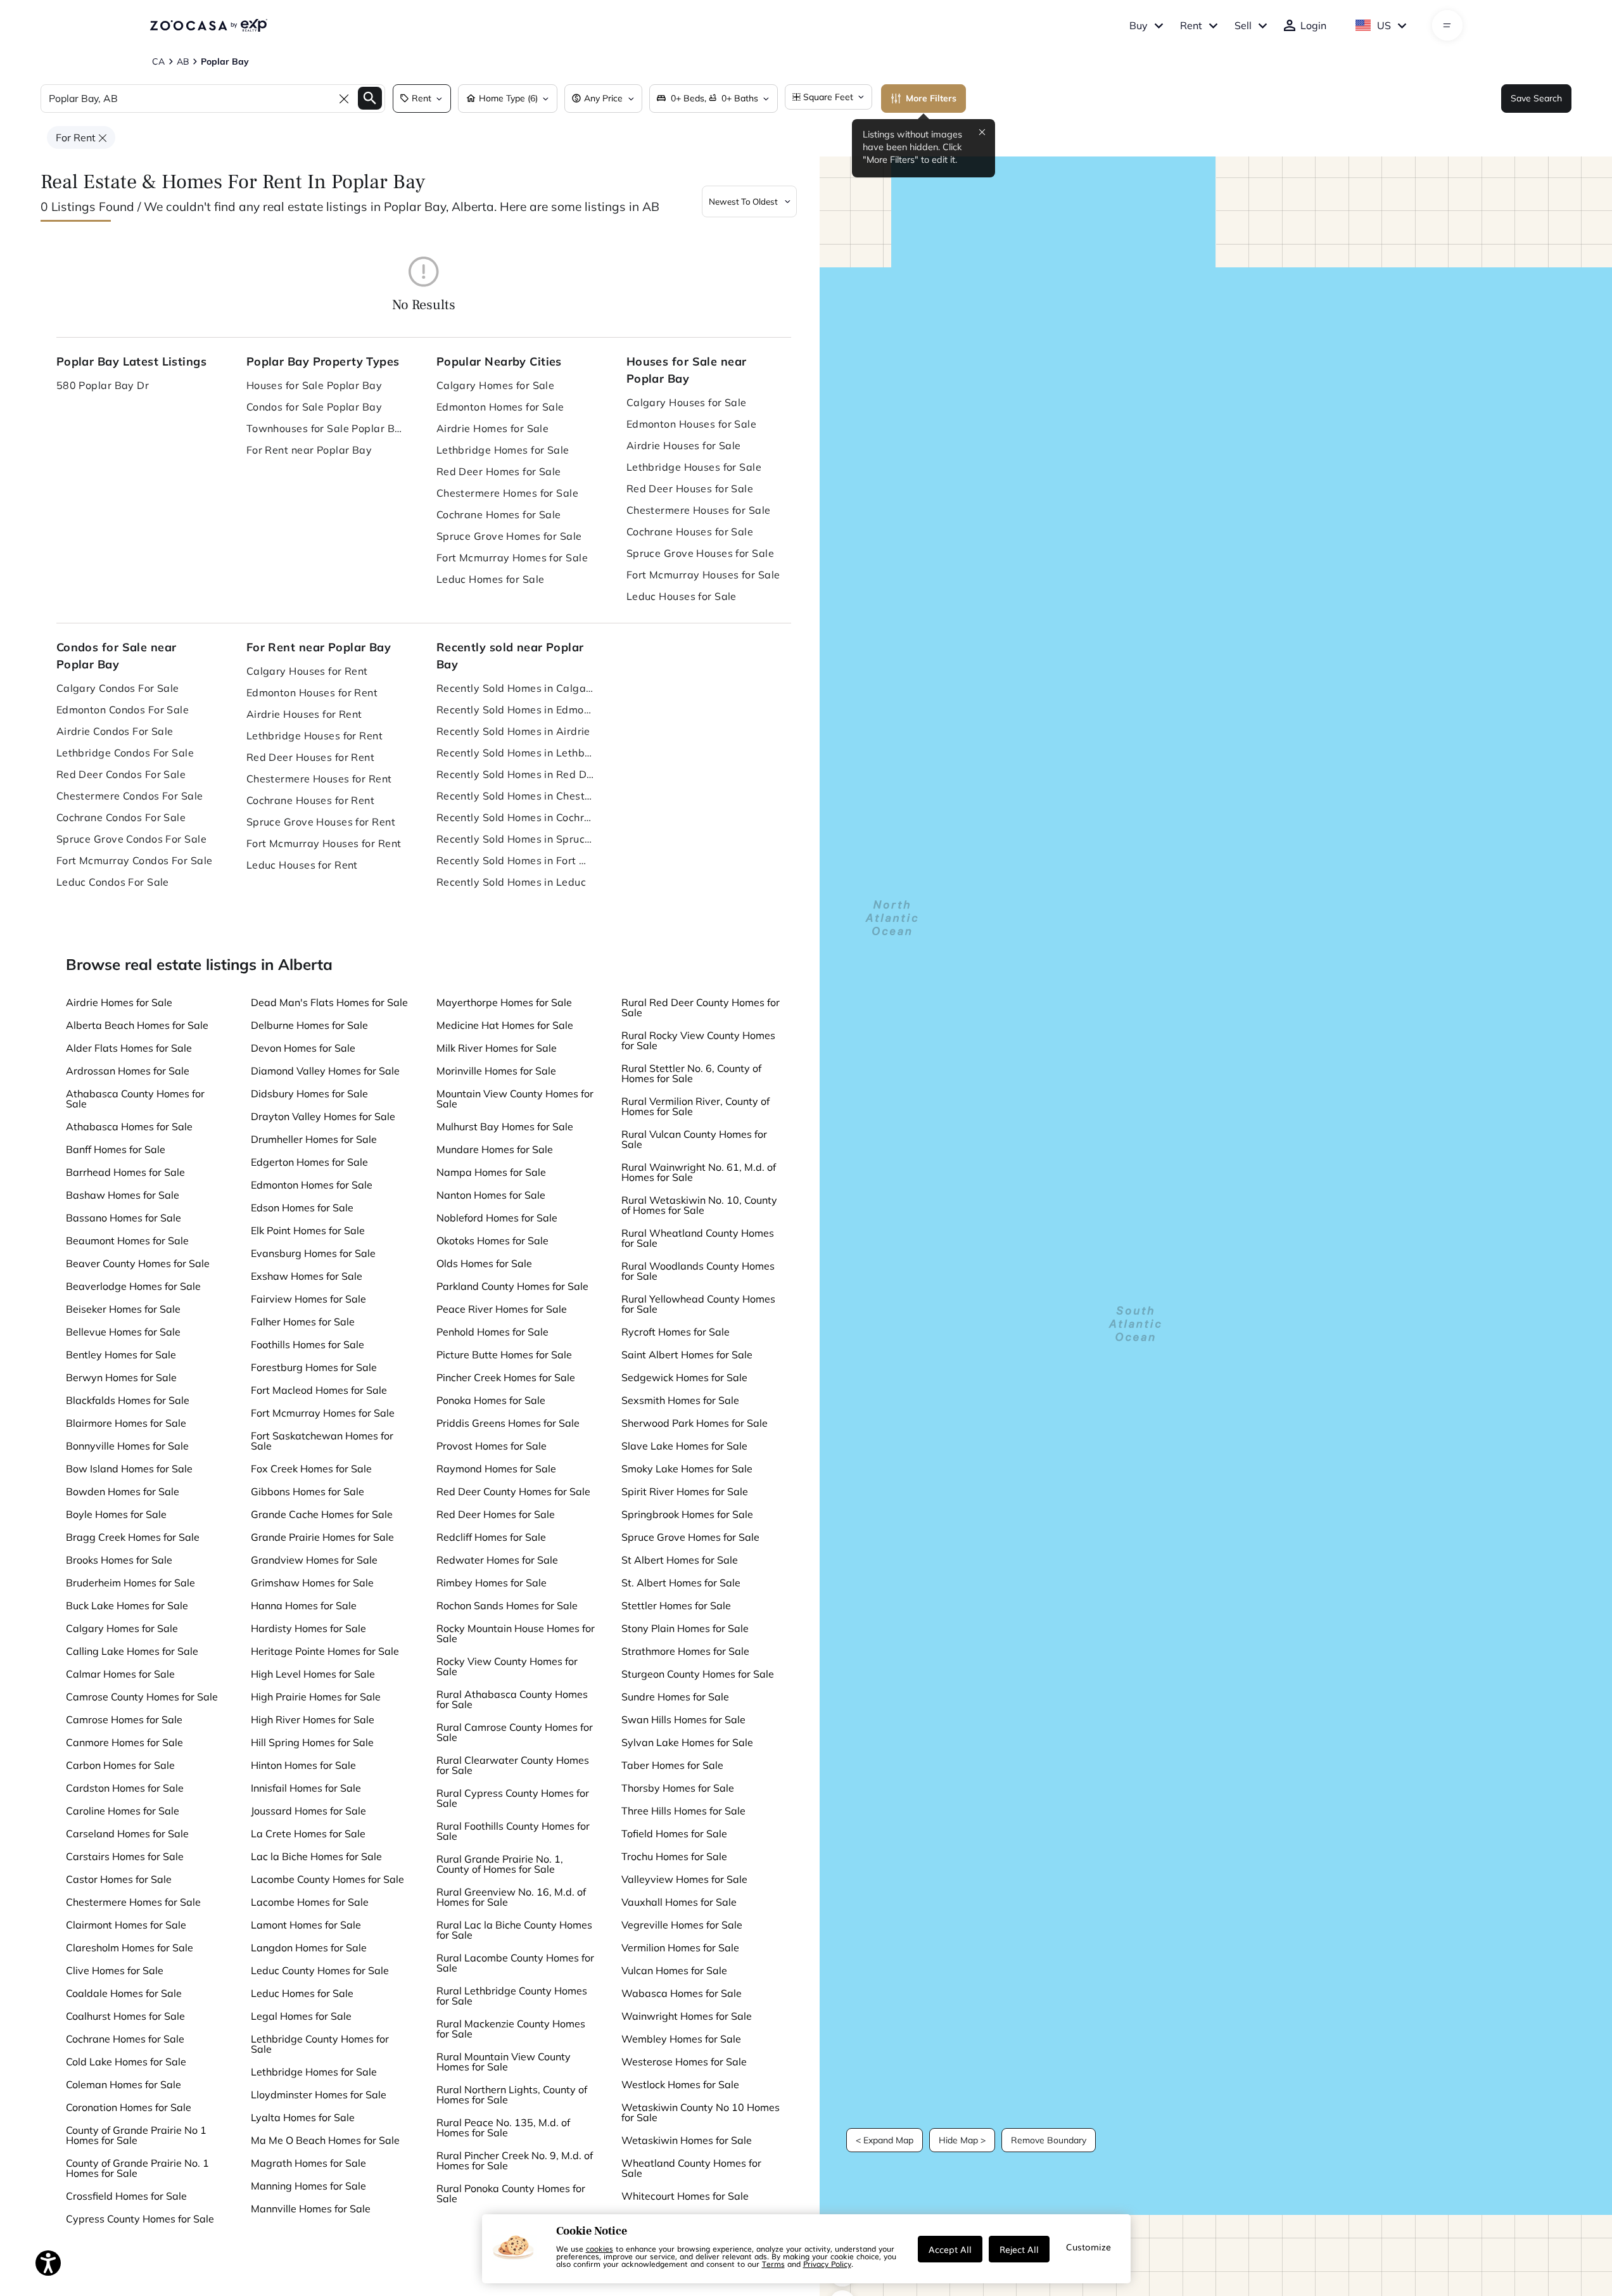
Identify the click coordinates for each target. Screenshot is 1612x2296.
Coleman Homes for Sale (124, 2084)
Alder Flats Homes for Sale (129, 1048)
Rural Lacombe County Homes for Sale (515, 1963)
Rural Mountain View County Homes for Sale (504, 2062)
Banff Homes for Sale (116, 1149)
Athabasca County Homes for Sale (135, 1099)
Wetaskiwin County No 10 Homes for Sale (701, 2112)
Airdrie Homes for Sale (493, 428)
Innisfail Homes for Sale (306, 1788)
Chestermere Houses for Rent (319, 779)
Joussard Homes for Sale (308, 1811)
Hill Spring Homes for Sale (312, 1742)
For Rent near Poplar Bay (309, 450)
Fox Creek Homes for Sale (311, 1469)
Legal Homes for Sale (301, 2016)
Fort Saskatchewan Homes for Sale (322, 1441)
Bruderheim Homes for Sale (130, 1583)
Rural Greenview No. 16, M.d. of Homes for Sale (511, 1897)
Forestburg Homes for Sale (314, 1367)
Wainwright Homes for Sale (687, 2016)
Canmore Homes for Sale (124, 1742)
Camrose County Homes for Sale (142, 1697)
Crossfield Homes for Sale (126, 2196)
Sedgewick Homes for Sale (684, 1377)
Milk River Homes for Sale (497, 1048)
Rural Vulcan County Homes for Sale (694, 1139)
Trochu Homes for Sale (674, 1856)
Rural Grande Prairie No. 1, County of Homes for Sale (500, 1864)
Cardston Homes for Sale (125, 1788)
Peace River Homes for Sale (502, 1309)
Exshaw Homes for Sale (307, 1276)
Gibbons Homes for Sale (308, 1491)
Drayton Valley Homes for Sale (323, 1116)
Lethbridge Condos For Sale (125, 753)
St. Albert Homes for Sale (681, 1583)
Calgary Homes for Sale (496, 385)
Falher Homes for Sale (303, 1322)
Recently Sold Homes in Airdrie (513, 731)
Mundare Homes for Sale (495, 1149)
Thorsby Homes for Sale (678, 1788)
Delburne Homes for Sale (309, 1025)
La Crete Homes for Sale (308, 1834)
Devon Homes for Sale (303, 1048)
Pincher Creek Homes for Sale (506, 1377)
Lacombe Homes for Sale (310, 1902)
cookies (600, 2248)
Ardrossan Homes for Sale (128, 1071)
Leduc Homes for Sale (491, 579)
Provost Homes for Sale (492, 1446)
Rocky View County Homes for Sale (507, 1666)
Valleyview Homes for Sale (684, 1879)
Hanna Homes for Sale (304, 1605)
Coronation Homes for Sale (129, 2107)
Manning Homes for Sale (308, 2186)
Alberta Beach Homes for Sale (137, 1025)
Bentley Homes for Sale (121, 1355)
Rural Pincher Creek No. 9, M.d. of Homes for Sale (515, 2160)
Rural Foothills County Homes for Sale (513, 1831)
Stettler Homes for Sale (676, 1605)
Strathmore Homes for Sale (685, 1651)
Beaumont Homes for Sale (127, 1240)
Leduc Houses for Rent (302, 865)
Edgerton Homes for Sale (309, 1162)
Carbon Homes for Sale (120, 1765)
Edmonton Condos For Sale (123, 710)
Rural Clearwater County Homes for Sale (513, 1765)
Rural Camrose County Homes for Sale (515, 1732)
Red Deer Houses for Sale (690, 488)
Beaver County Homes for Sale (138, 1263)
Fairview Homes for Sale (308, 1299)
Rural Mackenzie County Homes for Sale (511, 2029)
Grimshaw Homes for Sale (312, 1583)
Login (1313, 25)
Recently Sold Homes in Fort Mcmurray (516, 860)
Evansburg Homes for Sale (313, 1253)
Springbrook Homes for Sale (687, 1514)
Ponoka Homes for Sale (491, 1400)
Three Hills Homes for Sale (683, 1811)
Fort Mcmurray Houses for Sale (703, 575)
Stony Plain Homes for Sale (685, 1628)
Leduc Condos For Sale (113, 882)
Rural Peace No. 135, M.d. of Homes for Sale (503, 2127)
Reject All (1019, 2249)
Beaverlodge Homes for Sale (133, 1286)
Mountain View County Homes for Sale (515, 1099)
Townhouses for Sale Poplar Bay (326, 428)
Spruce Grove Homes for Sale (509, 536)
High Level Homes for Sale (313, 1674)
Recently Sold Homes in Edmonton (516, 710)
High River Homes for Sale (313, 1719)
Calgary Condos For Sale (118, 688)
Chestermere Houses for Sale (699, 510)
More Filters (931, 98)
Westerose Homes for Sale (684, 2062)
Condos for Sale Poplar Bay (314, 407)
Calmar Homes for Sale (120, 1674)
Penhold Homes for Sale (492, 1332)
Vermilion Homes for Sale (680, 1948)
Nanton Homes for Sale (491, 1195)
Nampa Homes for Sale (491, 1172)
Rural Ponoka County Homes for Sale (511, 2193)
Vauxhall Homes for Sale (679, 1902)
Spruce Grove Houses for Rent (321, 822)
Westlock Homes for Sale (680, 2084)
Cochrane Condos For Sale (121, 817)
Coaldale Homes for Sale (124, 1993)
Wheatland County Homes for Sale (691, 2168)
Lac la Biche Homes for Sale (316, 1856)
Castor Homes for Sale (119, 1879)
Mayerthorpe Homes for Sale (504, 1002)
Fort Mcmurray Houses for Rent (324, 843)
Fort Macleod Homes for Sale (319, 1390)
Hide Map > (962, 2140)
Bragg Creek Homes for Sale (133, 1537)
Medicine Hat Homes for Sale (505, 1025)
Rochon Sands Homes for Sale (507, 1605)
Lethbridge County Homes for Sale (320, 2044)
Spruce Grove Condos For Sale (131, 839)
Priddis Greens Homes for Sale (508, 1423)
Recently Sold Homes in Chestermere (516, 796)
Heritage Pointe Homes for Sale (325, 1651)
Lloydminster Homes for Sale (319, 2095)
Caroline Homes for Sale (123, 1811)
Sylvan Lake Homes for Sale (687, 1742)
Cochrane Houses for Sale (690, 532)
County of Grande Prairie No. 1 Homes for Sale (137, 2168)
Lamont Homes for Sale (306, 1925)
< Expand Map (885, 2140)
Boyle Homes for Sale (116, 1514)
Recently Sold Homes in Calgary (516, 688)
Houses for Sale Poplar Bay (314, 385)
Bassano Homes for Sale (124, 1218)
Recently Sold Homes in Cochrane (516, 817)
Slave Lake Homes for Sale (684, 1446)
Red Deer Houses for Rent (311, 757)
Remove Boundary (1049, 2140)
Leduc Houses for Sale (682, 596)
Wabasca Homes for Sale (682, 1993)
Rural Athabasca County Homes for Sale (512, 1699)
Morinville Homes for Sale (496, 1071)
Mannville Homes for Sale (311, 2209)
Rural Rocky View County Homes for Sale (698, 1040)
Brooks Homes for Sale (119, 1560)
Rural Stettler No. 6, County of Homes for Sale (691, 1073)
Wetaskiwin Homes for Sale (687, 2140)
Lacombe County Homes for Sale (327, 1879)
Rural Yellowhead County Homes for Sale (698, 1304)
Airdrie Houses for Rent (304, 714)
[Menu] (1447, 25)
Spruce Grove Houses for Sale (700, 553)
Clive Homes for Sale (115, 1970)
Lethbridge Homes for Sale (503, 450)
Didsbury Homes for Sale (309, 1094)
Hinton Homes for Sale (303, 1765)
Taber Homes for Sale (672, 1765)
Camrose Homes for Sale (124, 1719)
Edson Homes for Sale (302, 1208)
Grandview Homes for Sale (314, 1560)
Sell (1243, 25)
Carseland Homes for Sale (127, 1834)
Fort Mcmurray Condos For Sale (135, 860)
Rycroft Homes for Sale (676, 1332)
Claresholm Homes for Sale (130, 1948)
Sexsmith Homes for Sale (680, 1400)
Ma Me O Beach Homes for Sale (325, 2140)
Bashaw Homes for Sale (123, 1195)
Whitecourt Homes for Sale (685, 2196)
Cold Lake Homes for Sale (126, 2062)
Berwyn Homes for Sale (121, 1377)
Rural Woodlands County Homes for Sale (698, 1271)
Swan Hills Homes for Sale (683, 1719)
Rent (1191, 25)
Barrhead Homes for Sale (125, 1172)
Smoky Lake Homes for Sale (687, 1469)
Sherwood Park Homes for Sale (695, 1423)
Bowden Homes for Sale (123, 1491)
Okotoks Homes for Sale (492, 1240)
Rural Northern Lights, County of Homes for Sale (512, 2095)
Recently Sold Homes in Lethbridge (516, 753)
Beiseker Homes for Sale (123, 1309)
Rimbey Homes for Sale (492, 1583)
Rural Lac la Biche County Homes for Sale (514, 1930)
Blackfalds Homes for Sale (128, 1400)
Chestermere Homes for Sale (507, 493)
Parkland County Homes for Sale (512, 1286)
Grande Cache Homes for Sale (322, 1514)
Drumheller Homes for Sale (314, 1139)
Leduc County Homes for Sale (320, 1970)
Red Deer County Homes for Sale (513, 1491)
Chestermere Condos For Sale (130, 796)
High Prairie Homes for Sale (316, 1697)
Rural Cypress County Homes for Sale (513, 1798)
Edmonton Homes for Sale (500, 407)
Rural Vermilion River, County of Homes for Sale (695, 1106)
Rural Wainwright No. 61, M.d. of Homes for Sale (699, 1172)
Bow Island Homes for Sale (129, 1469)
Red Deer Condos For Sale (121, 774)
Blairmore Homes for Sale (126, 1423)
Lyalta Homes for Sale (303, 2117)
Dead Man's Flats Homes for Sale (329, 1002)
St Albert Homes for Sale (680, 1560)
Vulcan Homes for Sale (674, 1970)
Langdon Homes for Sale (309, 1948)
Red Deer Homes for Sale (499, 471)
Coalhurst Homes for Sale (125, 2016)
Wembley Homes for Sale (681, 2039)
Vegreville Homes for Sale (682, 1925)
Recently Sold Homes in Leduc (511, 882)
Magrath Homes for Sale (308, 2163)
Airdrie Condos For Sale (115, 731)
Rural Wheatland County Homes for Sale (698, 1238)
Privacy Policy (827, 2264)
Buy (1139, 25)
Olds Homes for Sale (484, 1263)
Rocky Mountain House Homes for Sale (516, 1633)
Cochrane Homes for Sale (499, 514)
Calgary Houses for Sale (687, 402)
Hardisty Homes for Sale (308, 1628)
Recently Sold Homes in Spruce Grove (516, 839)
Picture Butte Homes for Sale (504, 1355)
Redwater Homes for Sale (497, 1560)
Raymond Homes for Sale (496, 1469)
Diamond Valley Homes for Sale (325, 1071)
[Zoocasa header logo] (208, 25)
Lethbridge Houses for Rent (314, 736)
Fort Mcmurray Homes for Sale (512, 558)
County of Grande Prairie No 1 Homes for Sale (136, 2135)
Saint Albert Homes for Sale (687, 1355)
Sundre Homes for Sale (675, 1697)
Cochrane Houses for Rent (311, 800)
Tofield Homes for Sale (674, 1834)
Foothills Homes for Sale (308, 1344)
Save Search (1536, 98)
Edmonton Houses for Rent (312, 692)
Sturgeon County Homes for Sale (698, 1674)
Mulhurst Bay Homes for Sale (505, 1126)
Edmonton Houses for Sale (692, 424)
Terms (773, 2264)
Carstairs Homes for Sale (125, 1856)
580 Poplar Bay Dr (103, 385)
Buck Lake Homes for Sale (127, 1605)
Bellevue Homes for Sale (123, 1332)
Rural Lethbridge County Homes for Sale (512, 1996)
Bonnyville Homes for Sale (127, 1446)
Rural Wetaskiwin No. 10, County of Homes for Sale (699, 1205)
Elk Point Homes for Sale (308, 1230)
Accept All (950, 2249)
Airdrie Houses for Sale (684, 445)
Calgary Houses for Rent (307, 671)
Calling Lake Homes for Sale (132, 1651)
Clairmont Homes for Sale (126, 1925)
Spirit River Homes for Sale (685, 1491)
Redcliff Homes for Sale (491, 1537)
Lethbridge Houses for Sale (694, 467)
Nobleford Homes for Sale (497, 1218)
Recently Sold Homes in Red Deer (516, 774)
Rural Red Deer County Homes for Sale (701, 1007)
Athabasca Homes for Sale (129, 1126)
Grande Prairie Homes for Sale (322, 1537)
